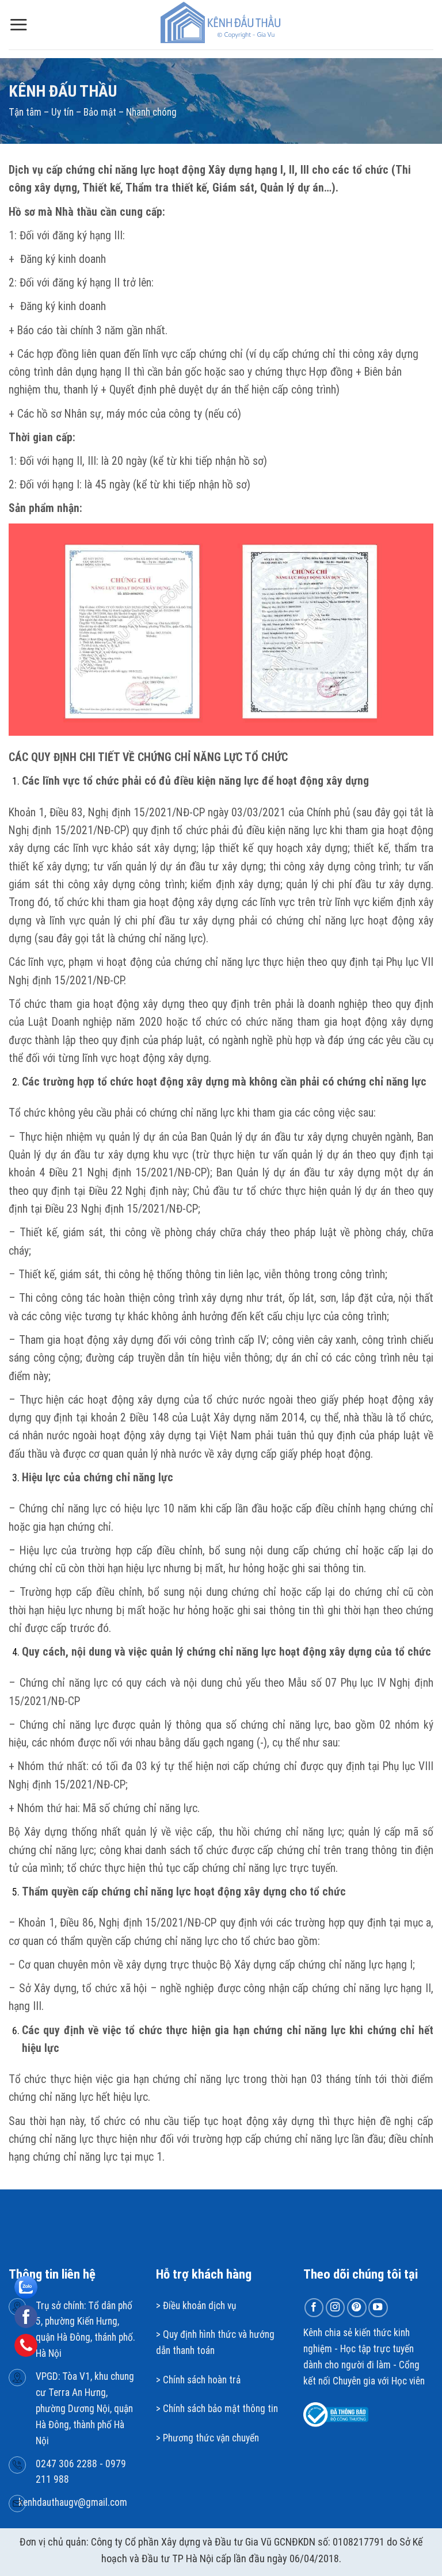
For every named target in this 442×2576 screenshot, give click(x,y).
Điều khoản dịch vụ (199, 2306)
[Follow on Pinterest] (357, 2308)
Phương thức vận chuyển (211, 2438)
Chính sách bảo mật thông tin (220, 2409)
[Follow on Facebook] (314, 2308)
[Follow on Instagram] (336, 2308)
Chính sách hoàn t (198, 2380)
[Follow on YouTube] (378, 2308)
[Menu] (18, 24)
